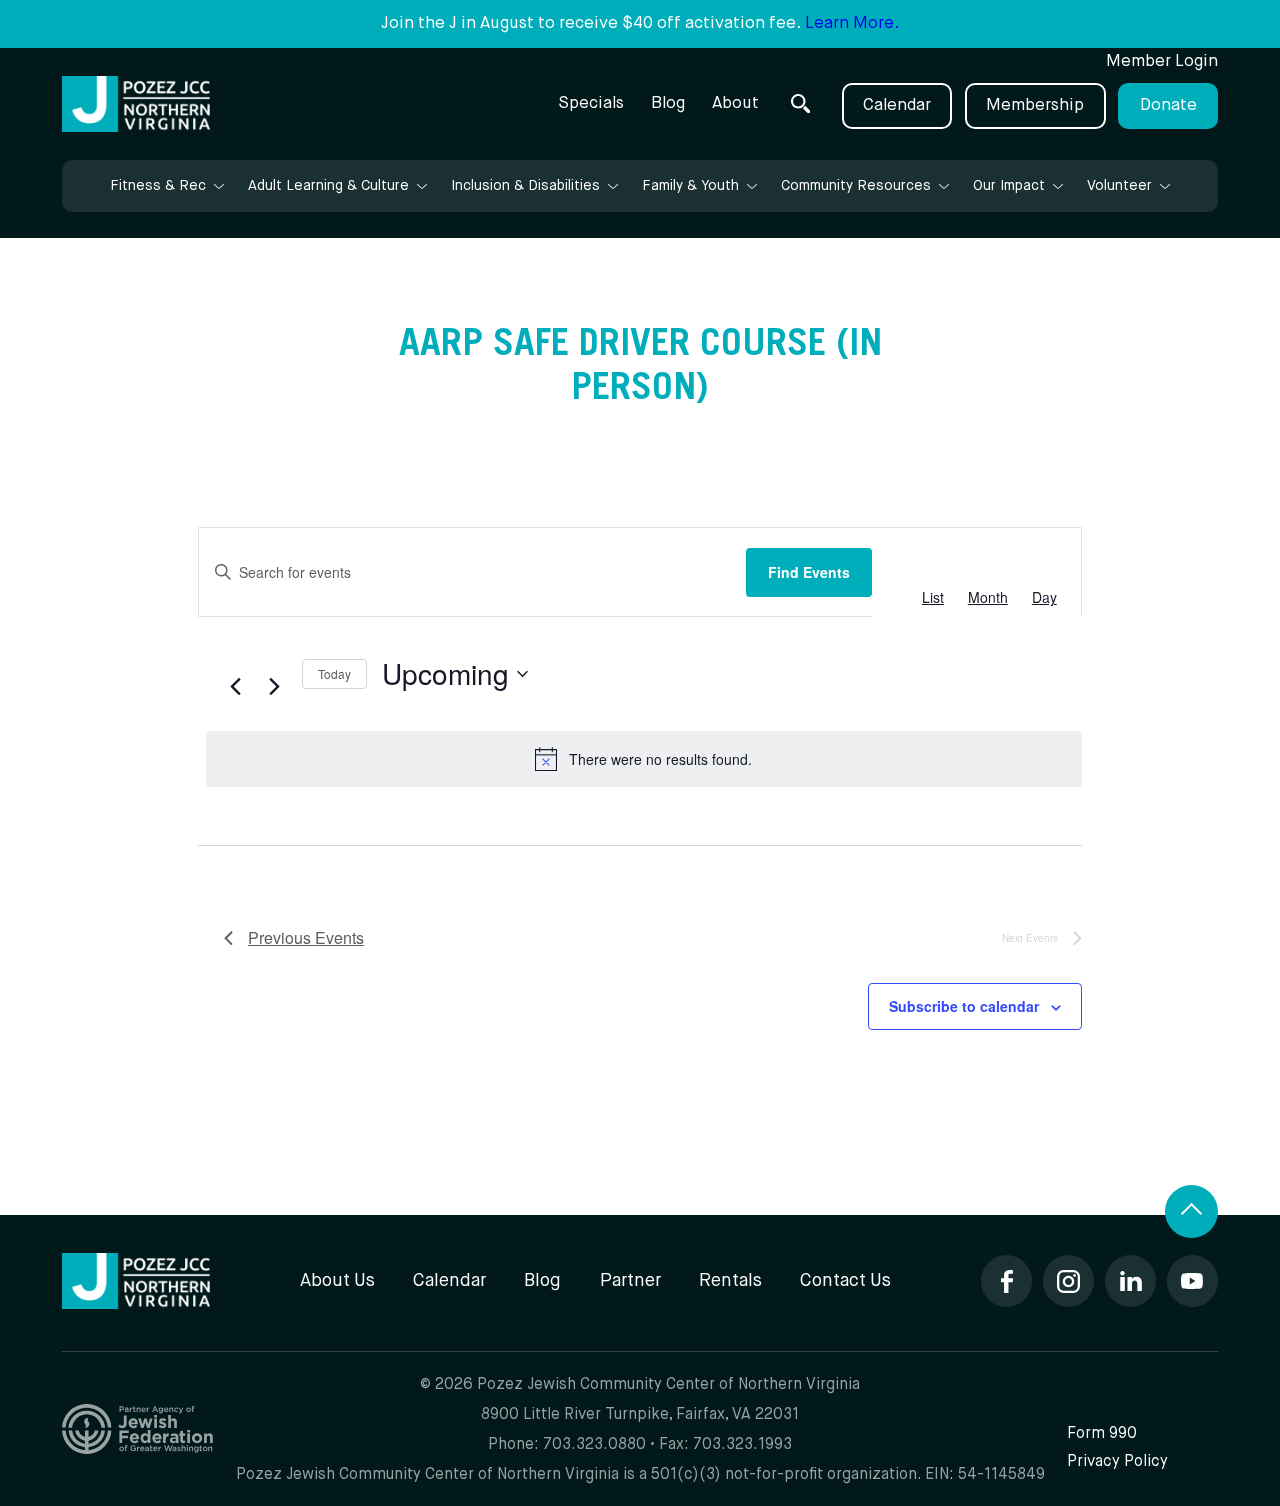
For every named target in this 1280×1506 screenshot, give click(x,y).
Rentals (730, 1281)
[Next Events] (275, 687)
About (735, 103)
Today (334, 673)
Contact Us (845, 1281)
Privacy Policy (1117, 1461)
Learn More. (852, 23)
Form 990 (1102, 1433)
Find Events (809, 572)
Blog (668, 103)
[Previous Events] (236, 687)
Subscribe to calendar (964, 1006)
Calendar (897, 105)
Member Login (1162, 61)
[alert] (644, 759)
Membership (1035, 105)
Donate (1168, 105)
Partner (630, 1281)
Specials (591, 103)
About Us (337, 1281)
